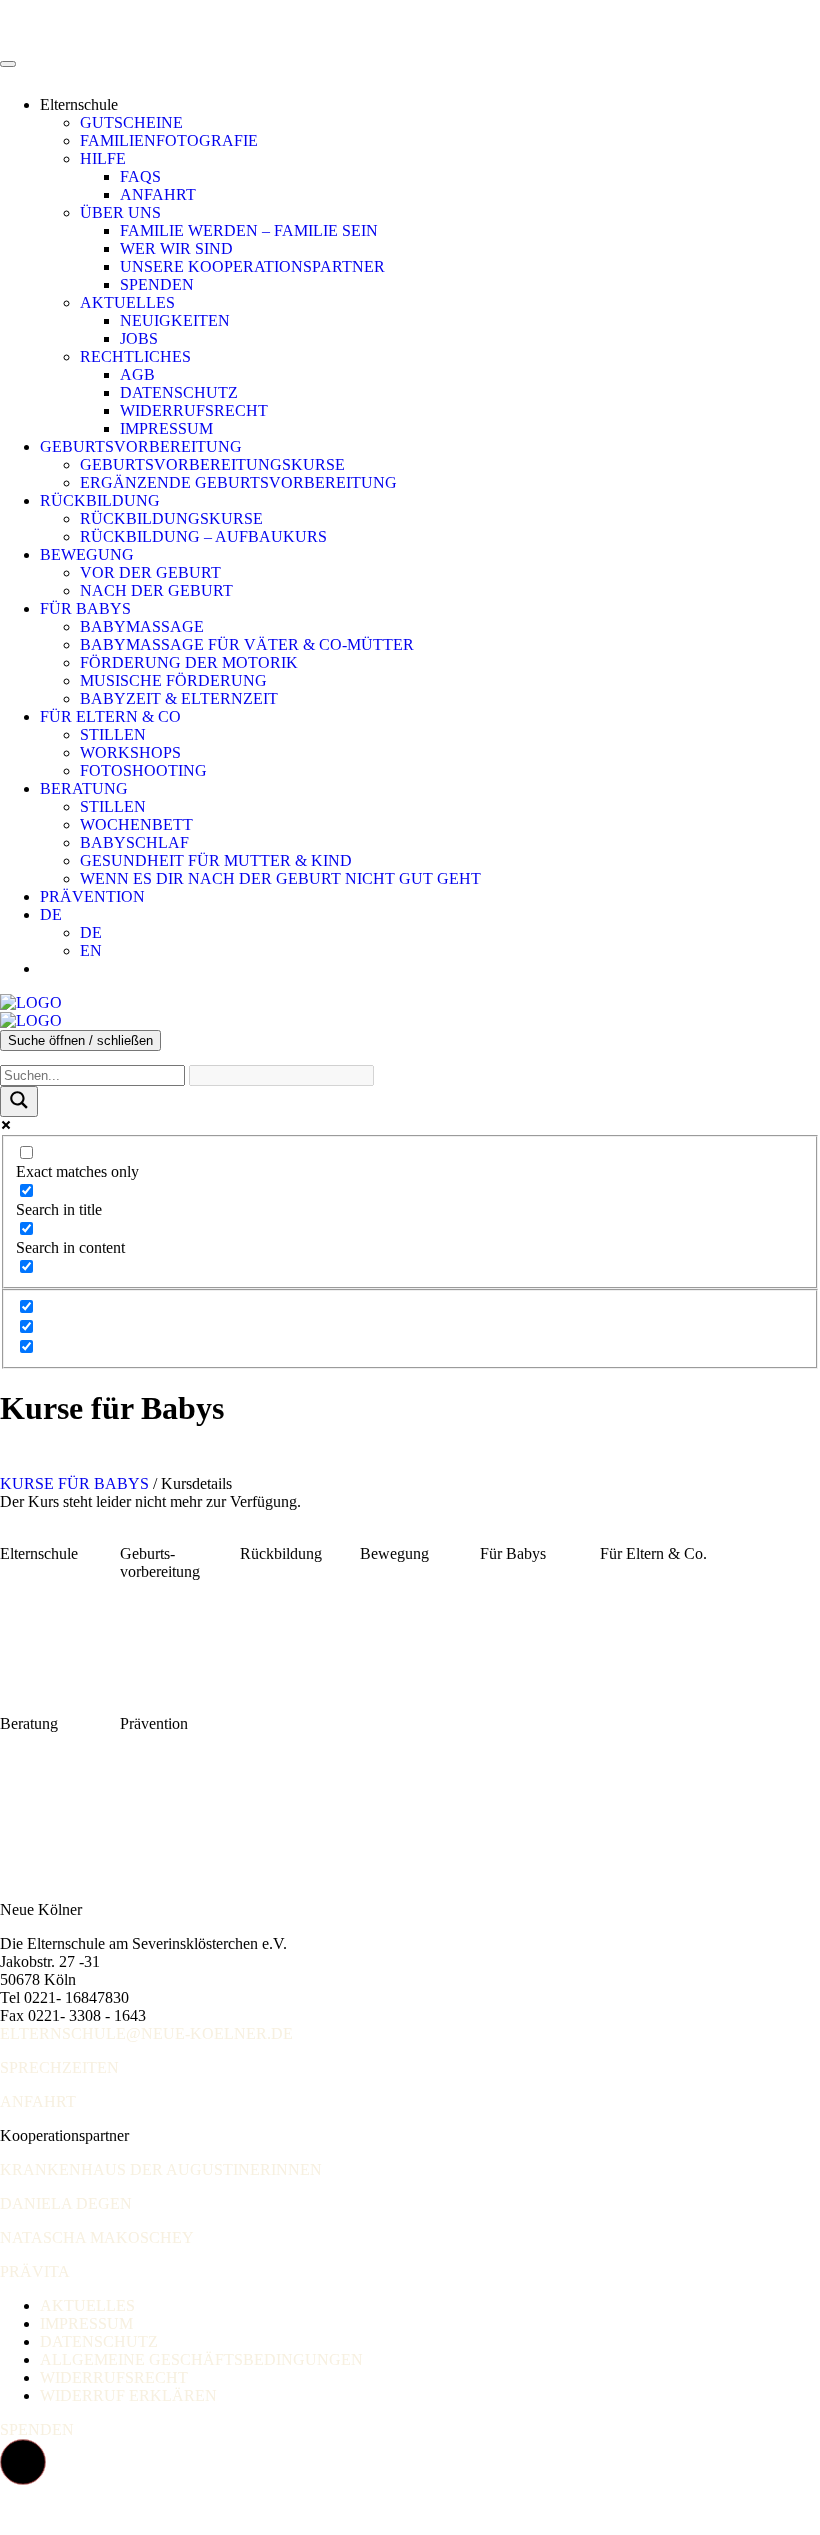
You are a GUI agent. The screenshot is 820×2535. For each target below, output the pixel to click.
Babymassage (142, 626)
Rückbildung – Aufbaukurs (203, 536)
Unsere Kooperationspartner (252, 266)
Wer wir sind (176, 248)
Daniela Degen (66, 2203)
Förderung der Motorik (189, 662)
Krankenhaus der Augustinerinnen (161, 2169)
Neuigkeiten (175, 320)
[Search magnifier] (19, 1101)
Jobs (139, 338)
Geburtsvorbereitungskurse (212, 464)
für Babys (85, 608)
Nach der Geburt (156, 590)
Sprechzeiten (59, 2067)
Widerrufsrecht (194, 410)
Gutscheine (131, 122)
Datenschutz (179, 392)
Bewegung (87, 554)
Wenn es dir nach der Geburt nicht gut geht (280, 878)
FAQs (140, 176)
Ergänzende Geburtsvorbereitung (238, 482)
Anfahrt (158, 194)
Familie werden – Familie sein (249, 230)
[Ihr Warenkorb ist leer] (60, 968)
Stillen (113, 734)
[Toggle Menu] (8, 64)
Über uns (120, 212)
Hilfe (103, 158)
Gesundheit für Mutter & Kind (216, 860)
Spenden (157, 284)
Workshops (130, 752)
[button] (23, 2462)
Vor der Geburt (150, 572)
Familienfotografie (169, 140)
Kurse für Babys (76, 1483)
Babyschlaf (134, 842)
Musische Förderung (173, 680)
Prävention (92, 896)
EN (91, 950)
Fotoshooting (143, 770)
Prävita (35, 2271)
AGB (137, 374)
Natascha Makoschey (97, 2237)
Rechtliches (135, 356)
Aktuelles (127, 302)
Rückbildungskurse (171, 518)
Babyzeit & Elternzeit (179, 698)
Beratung (84, 788)
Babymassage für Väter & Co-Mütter (247, 644)
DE (51, 914)
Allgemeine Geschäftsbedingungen (201, 2359)
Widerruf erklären (128, 2395)
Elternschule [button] (79, 104)
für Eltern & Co (110, 716)
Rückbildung (100, 500)
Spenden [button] (37, 2429)
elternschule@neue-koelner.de (146, 2033)
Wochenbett (136, 824)
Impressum (166, 428)
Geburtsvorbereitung (141, 446)
